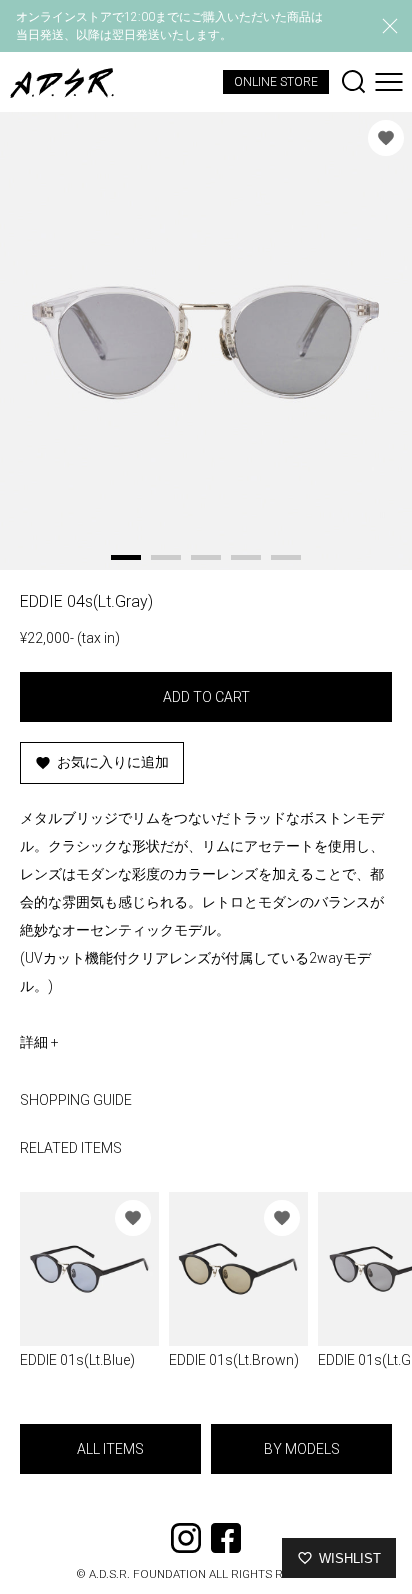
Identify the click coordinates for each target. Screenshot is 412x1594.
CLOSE (390, 26)
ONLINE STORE (276, 82)
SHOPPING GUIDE (76, 1100)
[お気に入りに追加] (386, 138)
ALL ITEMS (110, 1449)
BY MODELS (302, 1449)
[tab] (126, 557)
